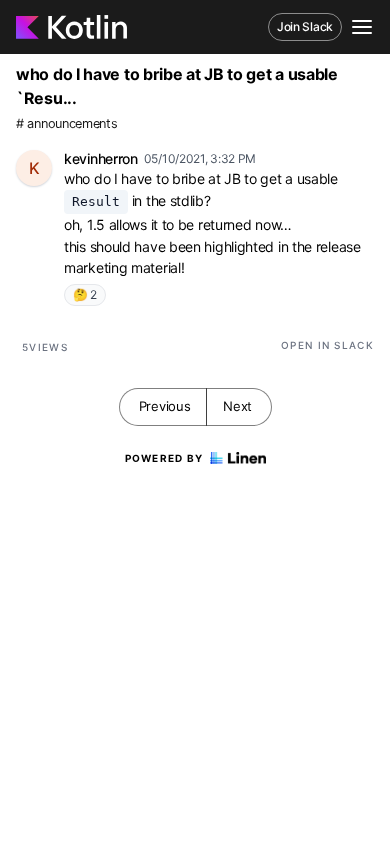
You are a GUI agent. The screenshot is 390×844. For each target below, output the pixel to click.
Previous (165, 406)
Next (237, 406)
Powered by (164, 458)
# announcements (67, 123)
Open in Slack (327, 345)
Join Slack (305, 26)
